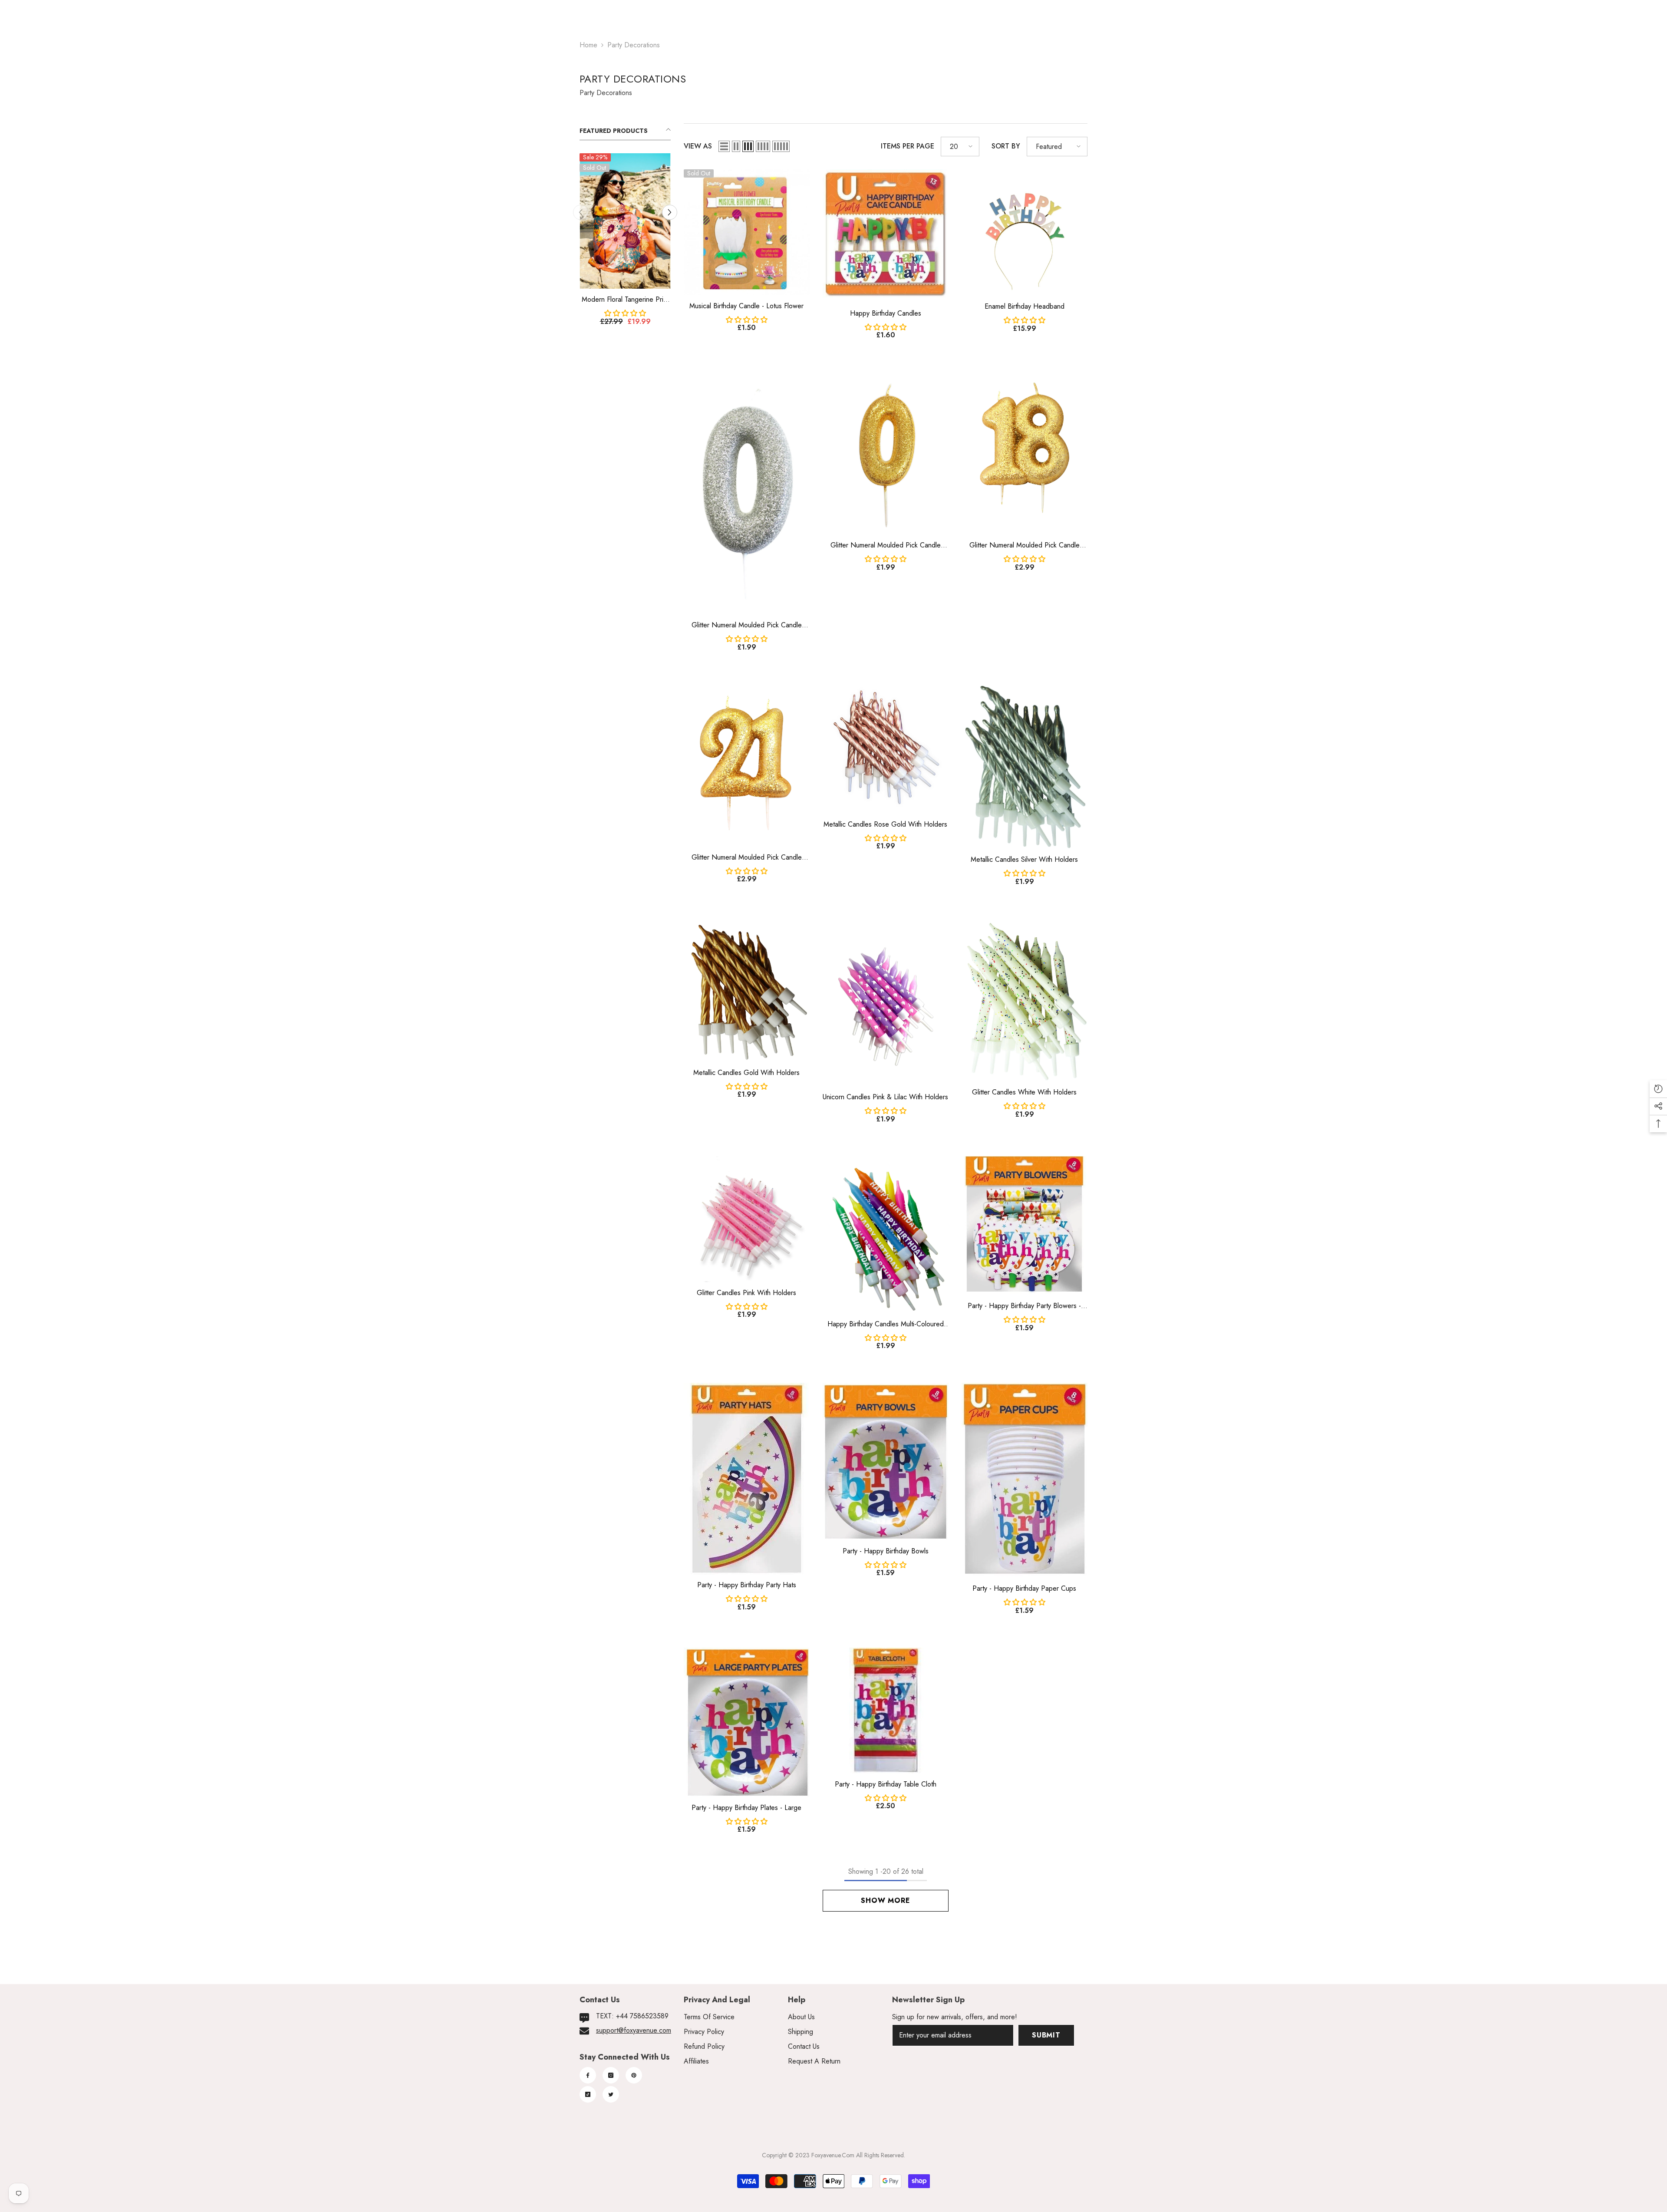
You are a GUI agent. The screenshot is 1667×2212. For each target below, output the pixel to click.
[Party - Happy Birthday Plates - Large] (747, 1722)
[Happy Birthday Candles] (886, 236)
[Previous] (581, 213)
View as (698, 146)
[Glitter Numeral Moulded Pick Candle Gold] (886, 453)
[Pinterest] (634, 2075)
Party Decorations (634, 45)
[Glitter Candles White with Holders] (1025, 1000)
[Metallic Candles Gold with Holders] (747, 990)
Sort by (1006, 146)
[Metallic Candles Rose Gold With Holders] (886, 749)
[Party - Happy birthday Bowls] (886, 1462)
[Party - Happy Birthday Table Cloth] (886, 1711)
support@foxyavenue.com (634, 2030)
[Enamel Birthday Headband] (1025, 232)
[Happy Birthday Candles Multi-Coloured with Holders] (886, 1235)
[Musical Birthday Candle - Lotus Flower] (747, 232)
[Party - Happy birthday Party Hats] (747, 1479)
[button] (724, 146)
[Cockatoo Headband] (625, 221)
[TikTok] (588, 2094)
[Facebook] (588, 2075)
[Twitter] (611, 2094)
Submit (1046, 2035)
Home (588, 45)
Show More (885, 1900)
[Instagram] (611, 2075)
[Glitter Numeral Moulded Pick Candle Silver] (747, 493)
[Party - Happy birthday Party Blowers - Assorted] (1025, 1226)
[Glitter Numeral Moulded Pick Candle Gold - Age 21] (747, 765)
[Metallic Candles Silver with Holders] (1025, 766)
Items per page (908, 146)
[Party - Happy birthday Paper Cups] (1025, 1480)
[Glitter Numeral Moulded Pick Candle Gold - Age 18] (1025, 453)
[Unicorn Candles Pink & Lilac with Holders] (886, 1003)
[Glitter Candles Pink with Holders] (747, 1219)
